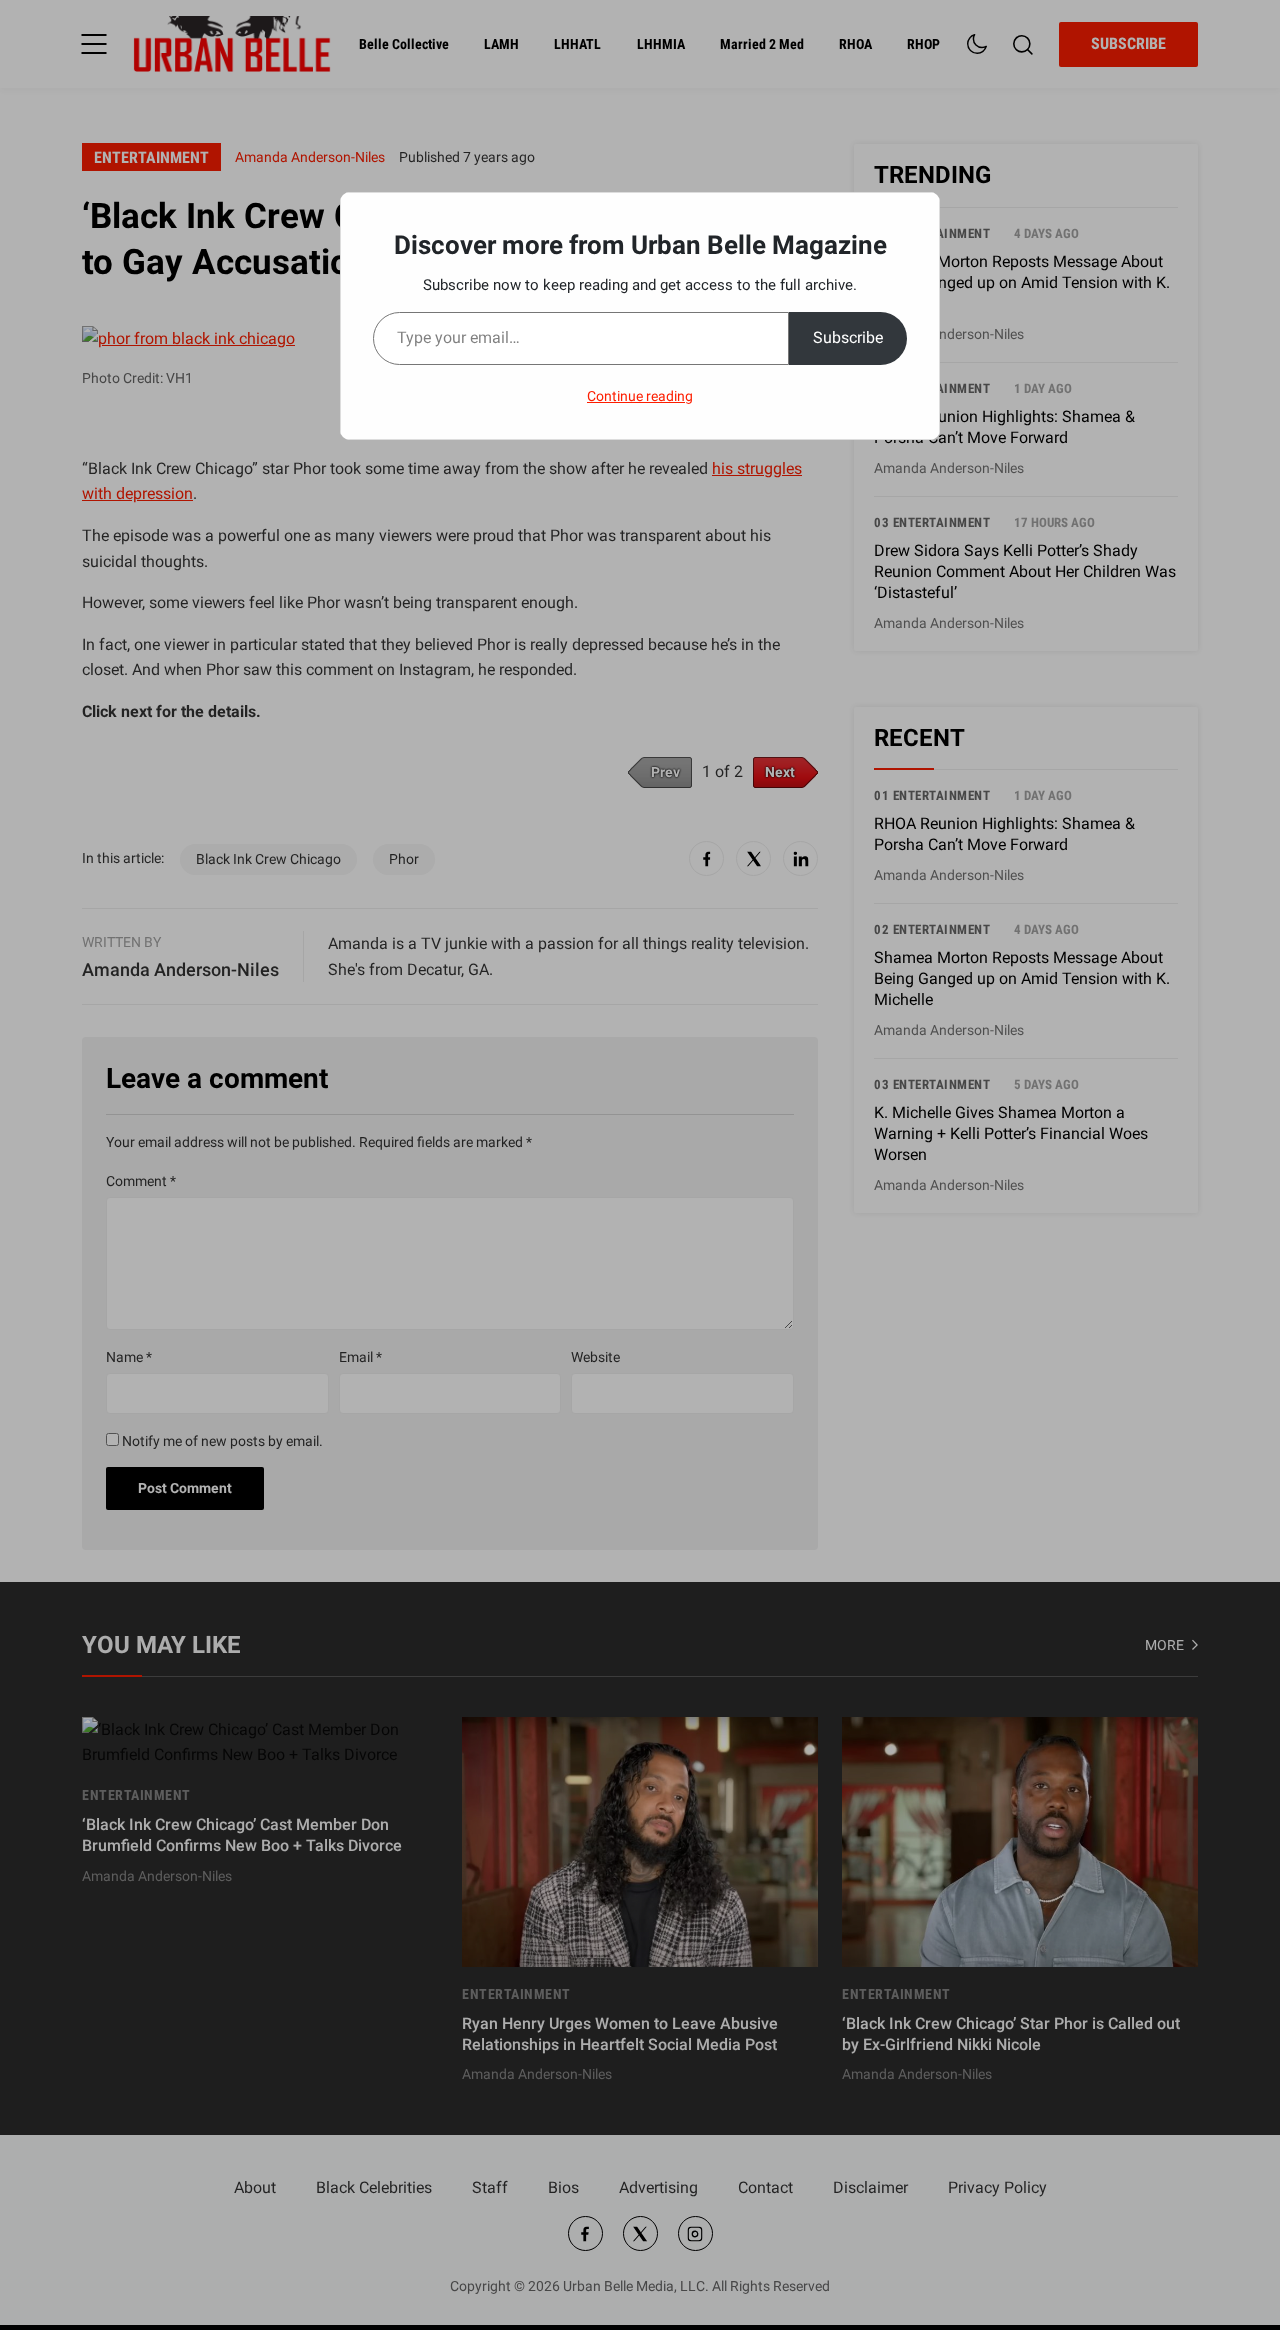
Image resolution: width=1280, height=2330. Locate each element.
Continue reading (640, 396)
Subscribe (848, 337)
